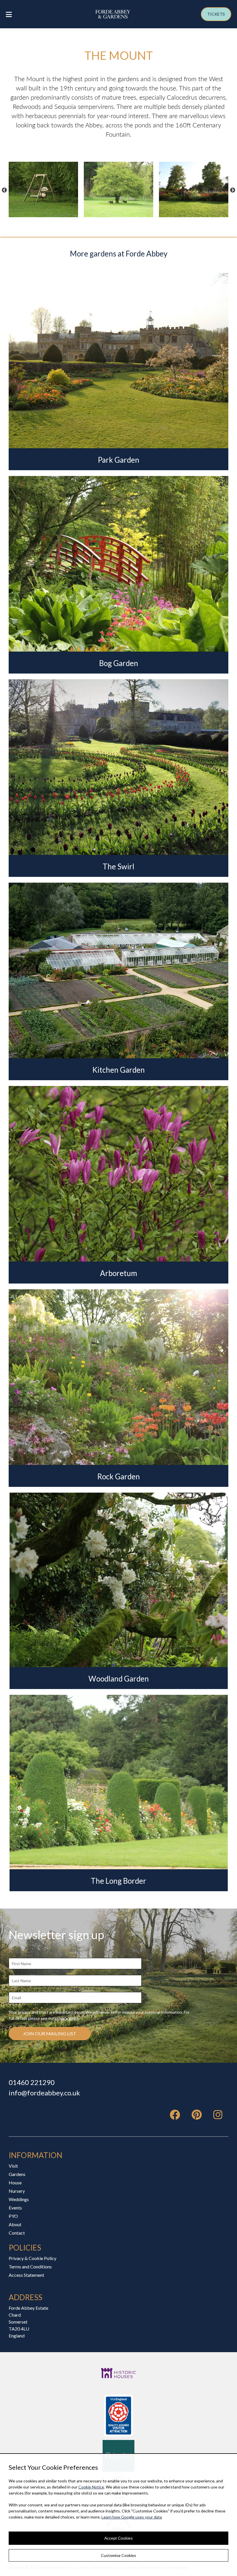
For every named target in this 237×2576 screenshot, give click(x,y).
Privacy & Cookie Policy (33, 2258)
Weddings (19, 2199)
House (15, 2182)
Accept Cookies (118, 2538)
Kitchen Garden (118, 1070)
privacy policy (67, 2018)
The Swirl (118, 866)
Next (233, 190)
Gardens (17, 2174)
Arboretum (118, 1273)
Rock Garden (118, 1476)
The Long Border (118, 1881)
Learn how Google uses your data (132, 2517)
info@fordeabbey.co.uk (44, 2093)
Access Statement (26, 2275)
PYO (13, 2216)
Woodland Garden (119, 1679)
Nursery (17, 2191)
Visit (13, 2166)
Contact (17, 2233)
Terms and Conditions (30, 2267)
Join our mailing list (50, 2033)
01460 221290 (32, 2082)
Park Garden (118, 460)
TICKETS (216, 14)
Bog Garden (119, 663)
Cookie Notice (91, 2487)
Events (15, 2208)
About (15, 2224)
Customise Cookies (118, 2555)
